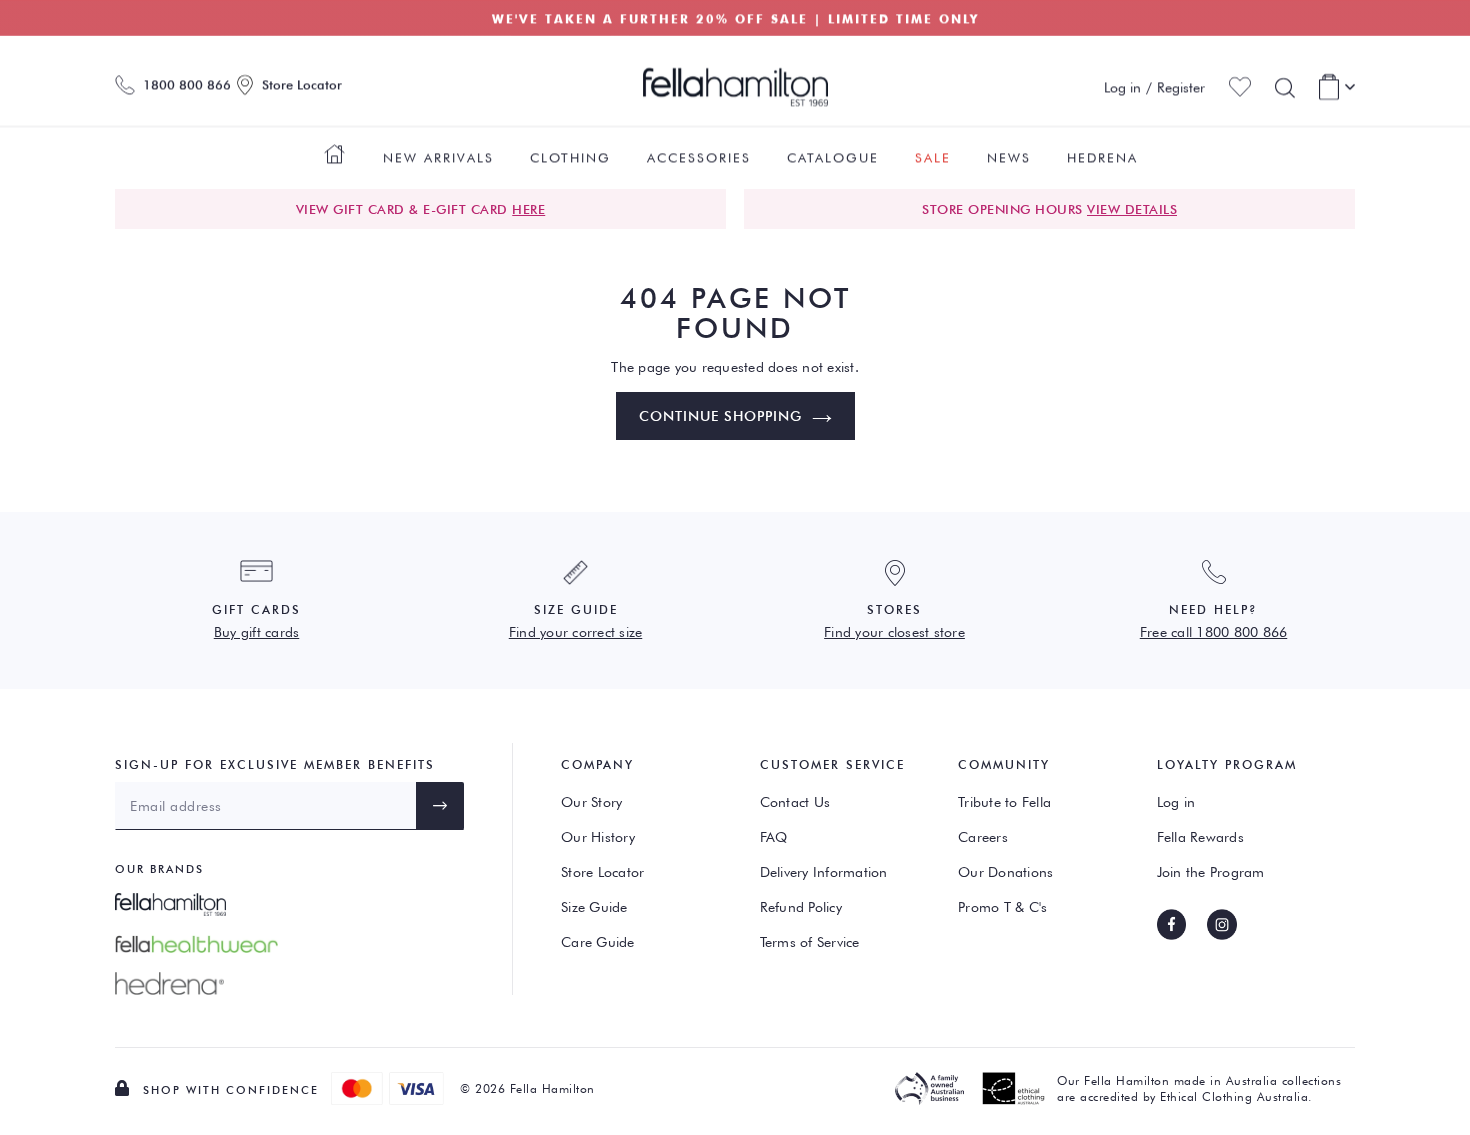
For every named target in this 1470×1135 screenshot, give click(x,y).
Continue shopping (720, 416)
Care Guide (598, 942)
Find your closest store (894, 632)
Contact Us (795, 802)
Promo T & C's (1002, 907)
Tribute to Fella (1004, 802)
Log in (1176, 802)
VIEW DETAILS (1132, 209)
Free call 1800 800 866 (1214, 632)
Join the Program (1211, 872)
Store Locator (602, 872)
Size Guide (594, 907)
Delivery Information (824, 872)
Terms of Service (810, 942)
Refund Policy (801, 907)
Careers (983, 837)
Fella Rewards (1200, 837)
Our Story (591, 802)
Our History (598, 837)
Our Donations (1005, 872)
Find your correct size (576, 632)
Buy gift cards (257, 632)
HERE (528, 209)
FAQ (774, 837)
